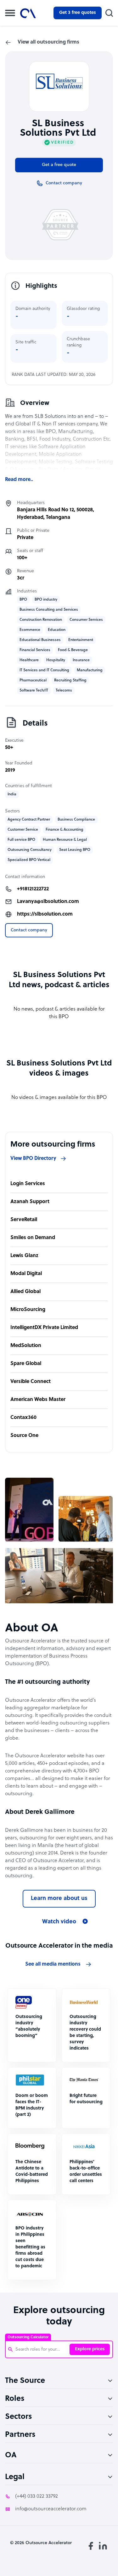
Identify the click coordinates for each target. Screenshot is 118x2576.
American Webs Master (38, 1400)
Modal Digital (26, 1274)
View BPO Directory (33, 1159)
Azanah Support (30, 1202)
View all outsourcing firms (48, 42)
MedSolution (26, 1346)
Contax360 (23, 1418)
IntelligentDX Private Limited (44, 1328)
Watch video (59, 1922)
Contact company (29, 930)
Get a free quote (59, 165)
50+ (9, 748)
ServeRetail (24, 1220)
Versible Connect (31, 1382)
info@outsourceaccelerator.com (51, 2509)
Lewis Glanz (24, 1256)
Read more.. (19, 480)
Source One (24, 1436)
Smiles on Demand (33, 1238)
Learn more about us (59, 1899)
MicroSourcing (28, 1310)
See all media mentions (53, 1964)
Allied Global (25, 1292)
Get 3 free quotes (78, 13)
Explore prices (90, 2349)
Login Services (28, 1184)
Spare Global (26, 1364)
